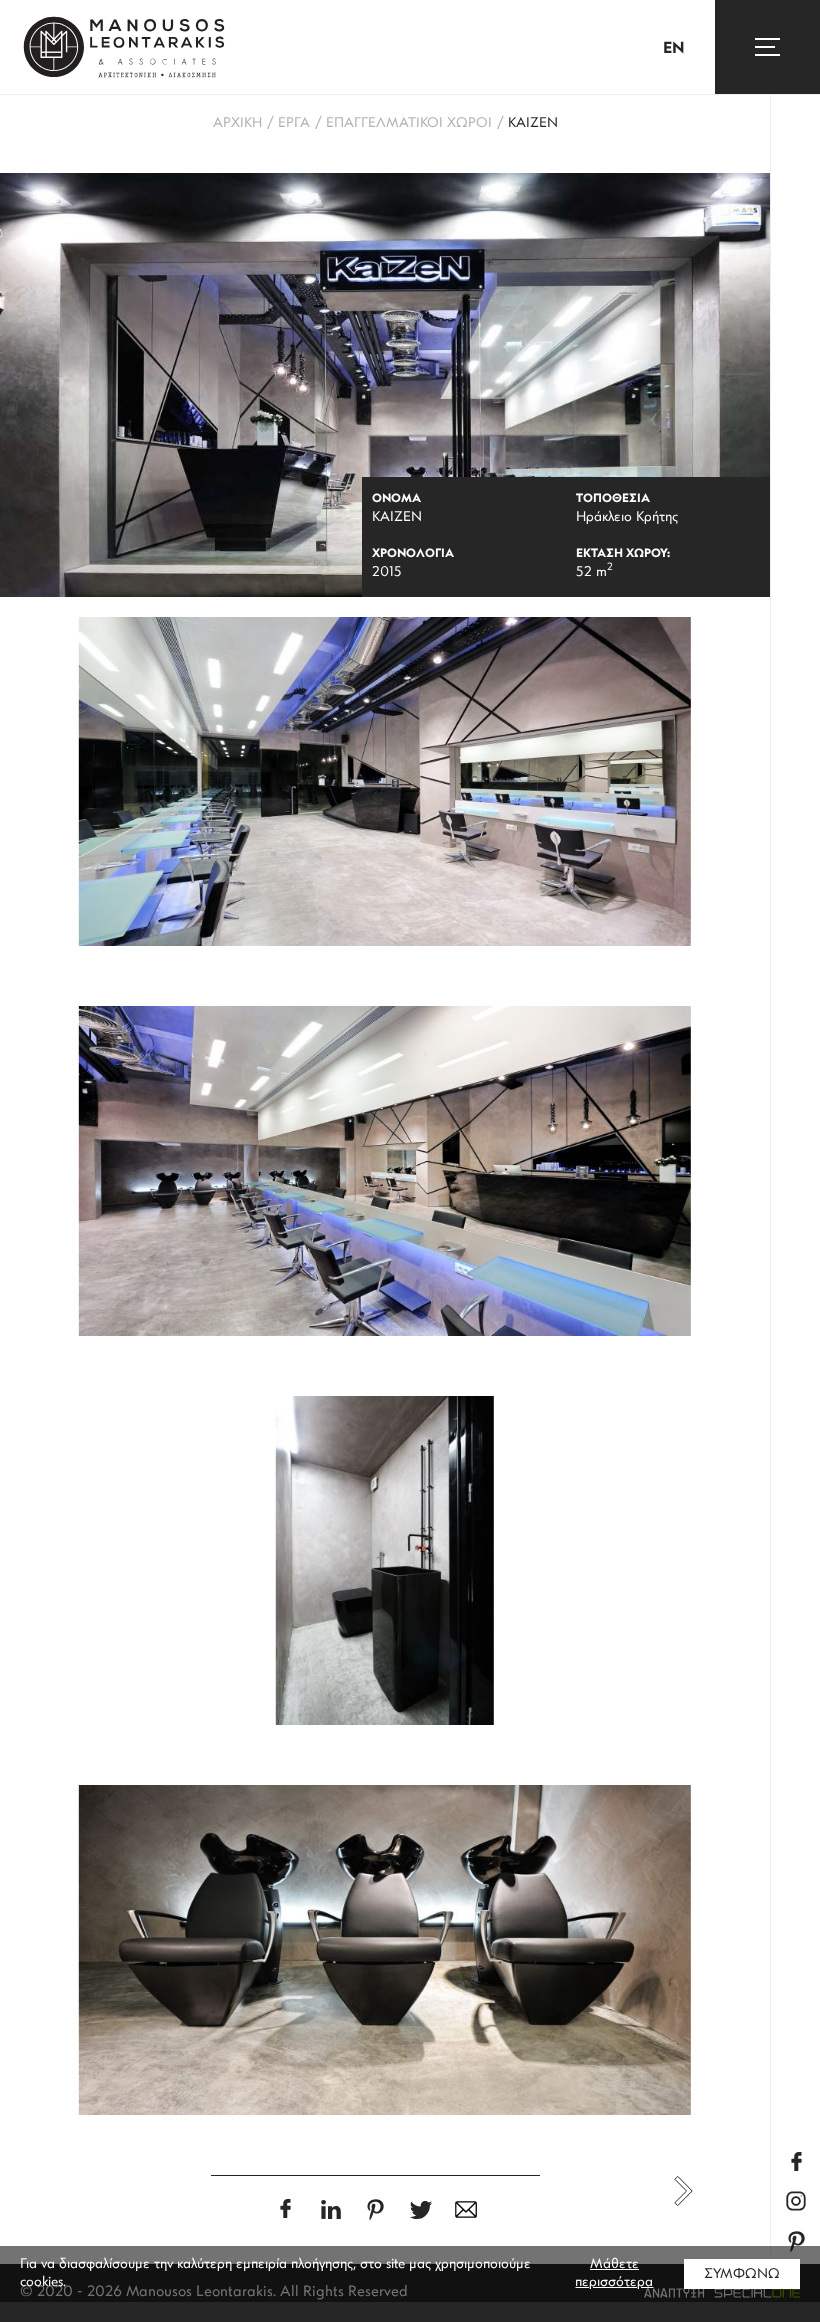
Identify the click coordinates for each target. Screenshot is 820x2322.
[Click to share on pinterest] (375, 2209)
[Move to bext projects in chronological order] (683, 2191)
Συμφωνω (742, 2274)
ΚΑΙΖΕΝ (533, 123)
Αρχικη (237, 123)
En (674, 49)
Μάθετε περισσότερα (614, 2273)
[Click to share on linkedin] (330, 2209)
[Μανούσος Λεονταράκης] (124, 47)
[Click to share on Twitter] (420, 2209)
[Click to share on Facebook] (285, 2208)
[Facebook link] (796, 2161)
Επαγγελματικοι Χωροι (409, 123)
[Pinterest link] (796, 2242)
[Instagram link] (796, 2201)
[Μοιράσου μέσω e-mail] (465, 2209)
